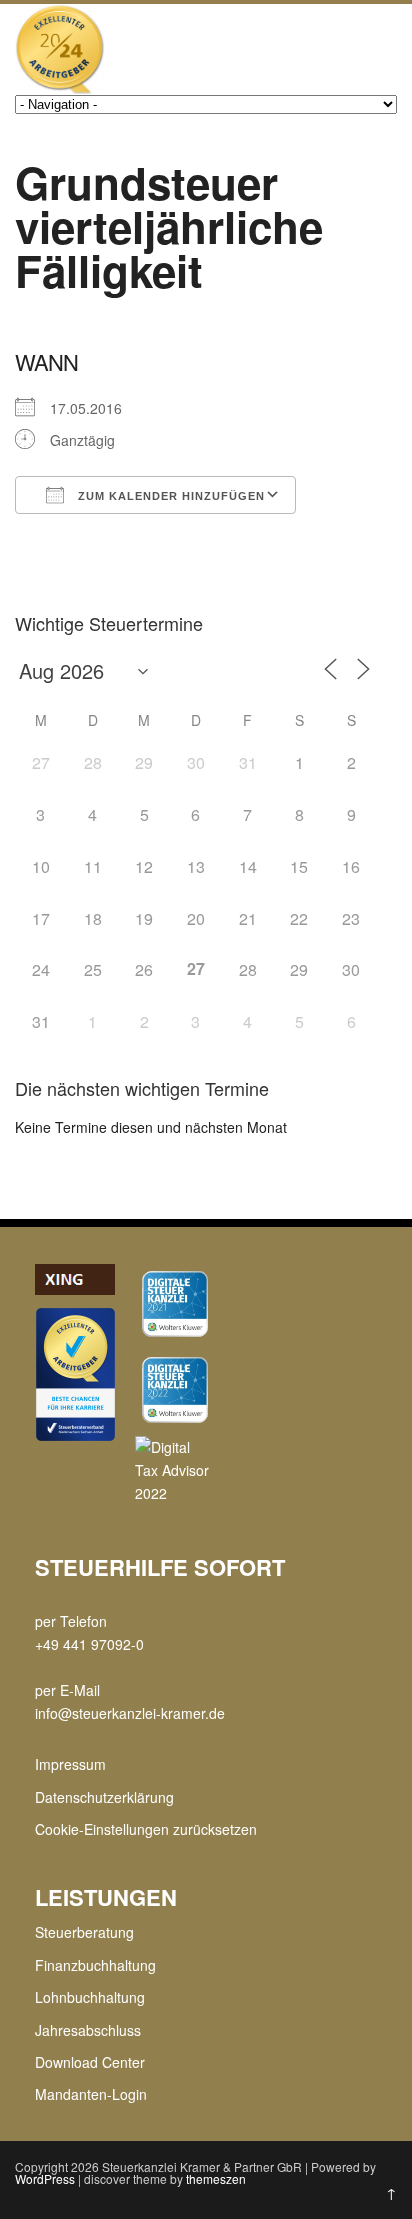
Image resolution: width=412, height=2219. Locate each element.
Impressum (70, 1764)
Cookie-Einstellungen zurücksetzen (146, 1829)
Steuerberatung (84, 1932)
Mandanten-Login (91, 2094)
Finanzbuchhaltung (95, 1965)
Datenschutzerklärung (104, 1797)
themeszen (216, 2178)
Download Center (90, 2062)
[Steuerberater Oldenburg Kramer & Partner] (60, 88)
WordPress (45, 2178)
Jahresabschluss (88, 2030)
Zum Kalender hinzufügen (169, 496)
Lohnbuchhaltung (90, 1997)
